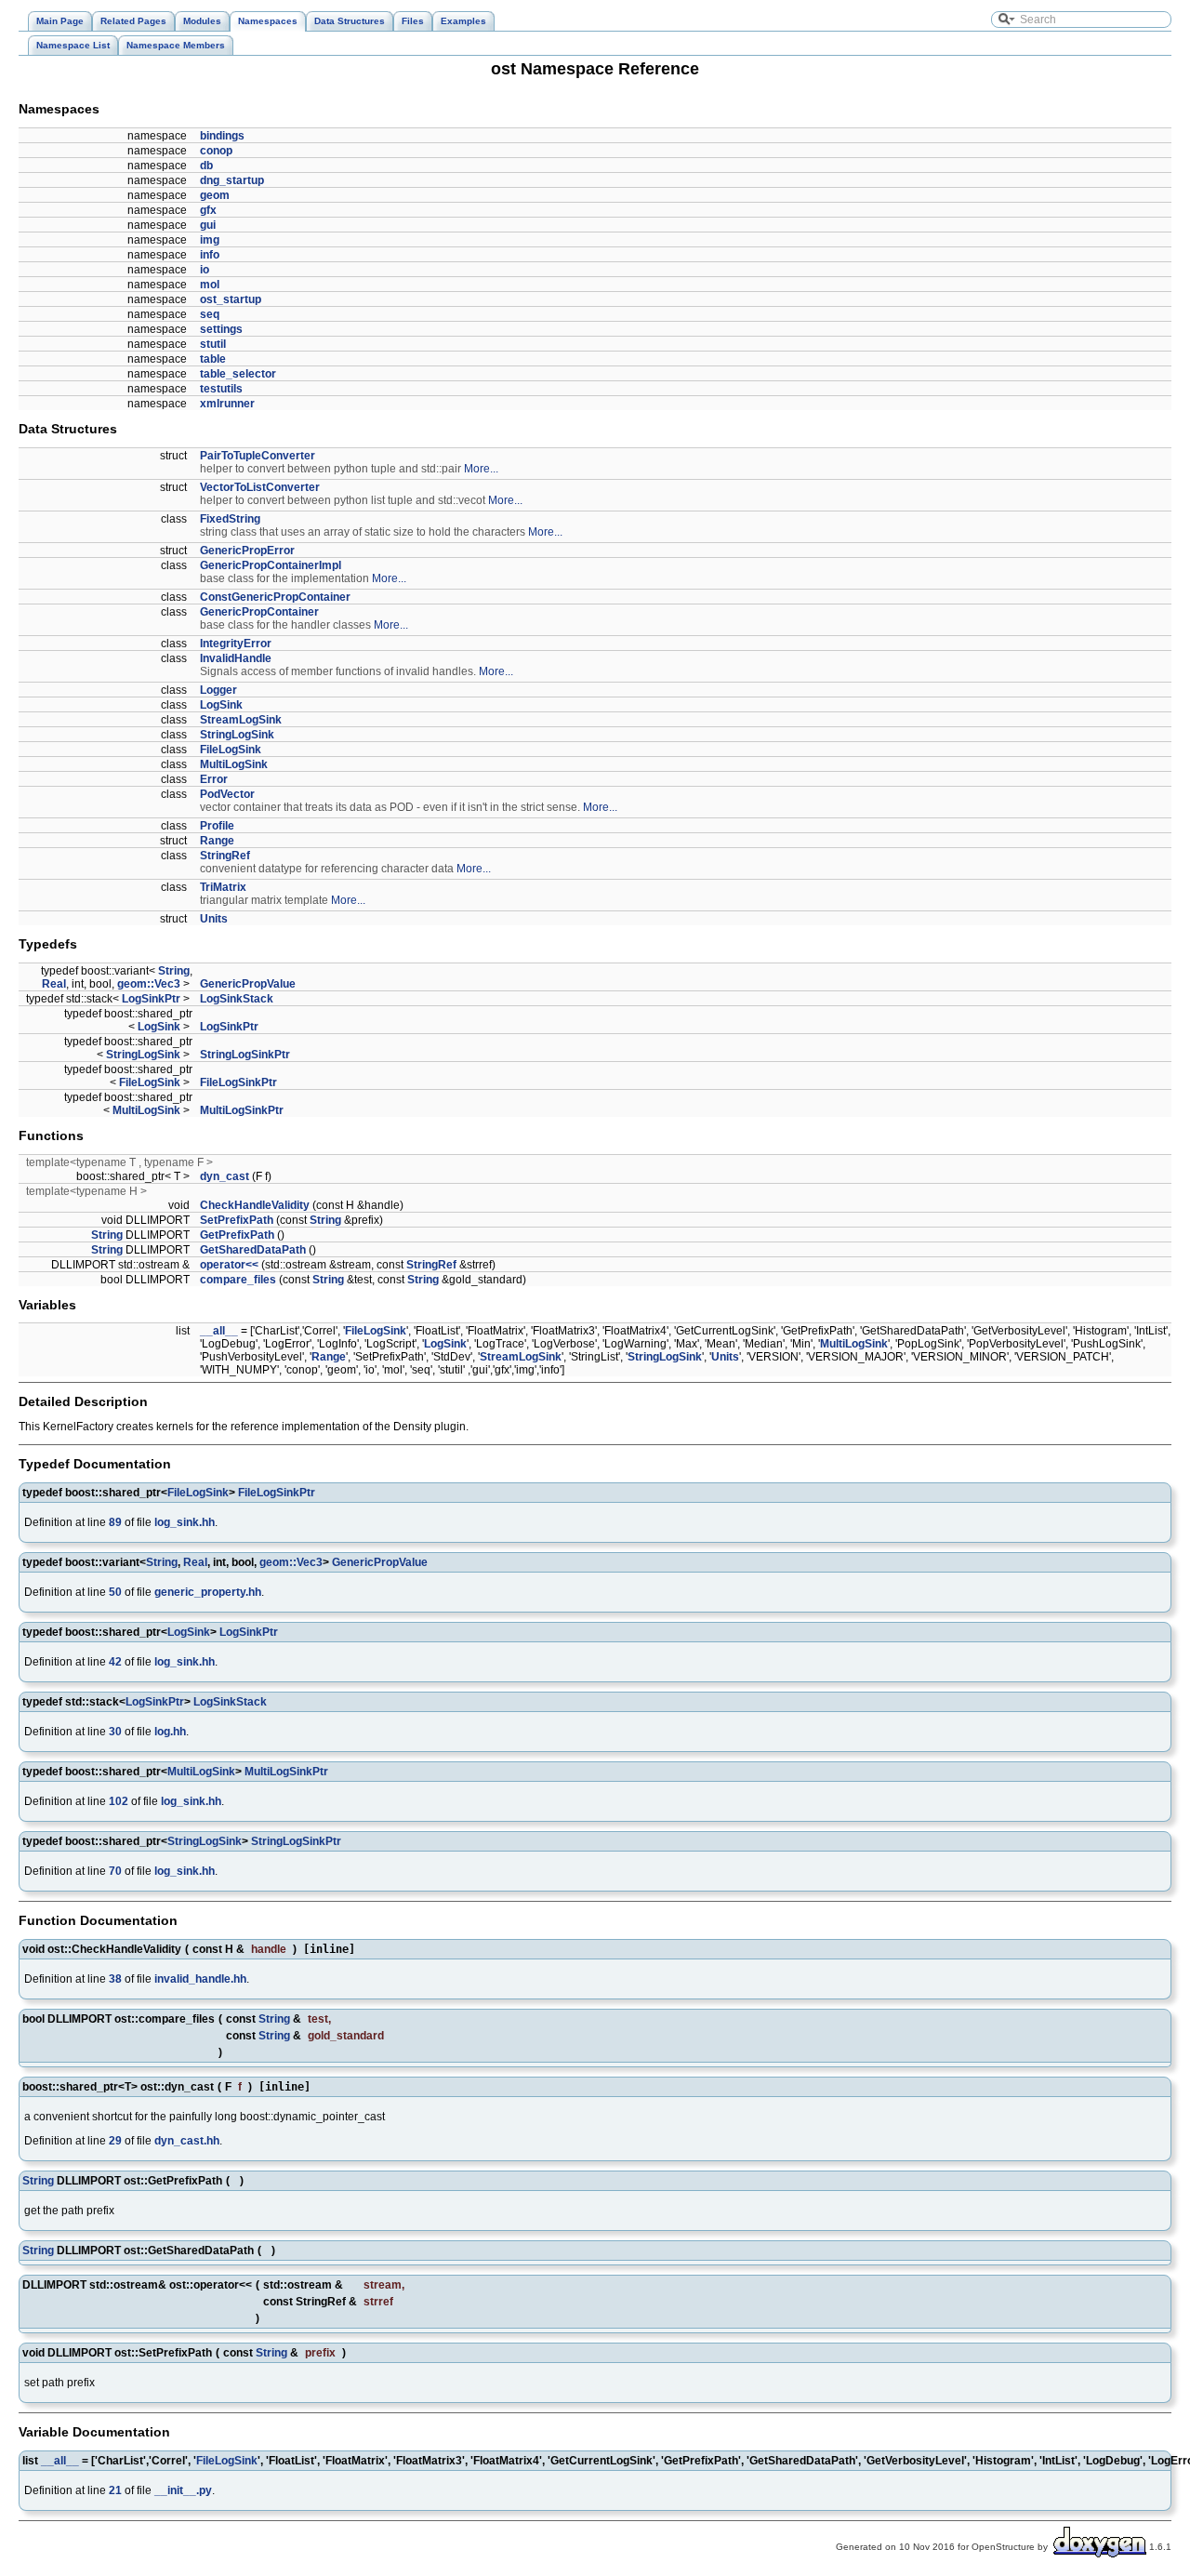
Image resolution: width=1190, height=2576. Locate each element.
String (174, 971)
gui (208, 225)
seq (210, 314)
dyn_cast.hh (187, 2141)
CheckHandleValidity (255, 1205)
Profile (217, 826)
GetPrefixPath (237, 1235)
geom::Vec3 (149, 984)
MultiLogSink (234, 764)
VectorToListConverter (260, 487)
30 (115, 1732)
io (205, 270)
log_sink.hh (185, 1522)
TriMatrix (223, 887)
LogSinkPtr (151, 999)
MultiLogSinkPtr (242, 1110)
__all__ (219, 1331)
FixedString (230, 519)
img (210, 240)
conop (216, 151)
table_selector (238, 374)
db (206, 166)
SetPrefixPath (237, 1220)
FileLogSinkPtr (238, 1082)
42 (115, 1662)
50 (115, 1592)
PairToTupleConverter (258, 456)
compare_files (238, 1280)
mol (210, 285)
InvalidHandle (236, 658)
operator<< (229, 1265)
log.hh (170, 1732)
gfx (208, 210)
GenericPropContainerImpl (271, 565)
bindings (222, 136)
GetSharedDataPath (253, 1250)
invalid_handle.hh (200, 1979)
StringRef (225, 856)
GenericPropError (247, 551)
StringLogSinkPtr (245, 1055)
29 (115, 2141)
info (210, 255)
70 (115, 1871)
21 (115, 2490)
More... (481, 469)
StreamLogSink (241, 720)
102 (119, 1801)
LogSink (221, 705)
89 (115, 1522)
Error (214, 779)
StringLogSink (237, 735)
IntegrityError (236, 644)
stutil (213, 344)
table (213, 359)
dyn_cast (225, 1176)
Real (54, 984)
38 (115, 1979)
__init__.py (183, 2490)
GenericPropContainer (259, 612)
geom (215, 195)
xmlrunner (227, 404)
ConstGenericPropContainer (275, 597)
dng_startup (232, 180)
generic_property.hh (208, 1592)
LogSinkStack (237, 999)
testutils (221, 389)
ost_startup (231, 299)
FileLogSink (231, 750)
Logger (218, 690)
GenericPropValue (248, 984)
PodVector (227, 794)
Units (214, 919)
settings (221, 329)
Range (217, 841)
